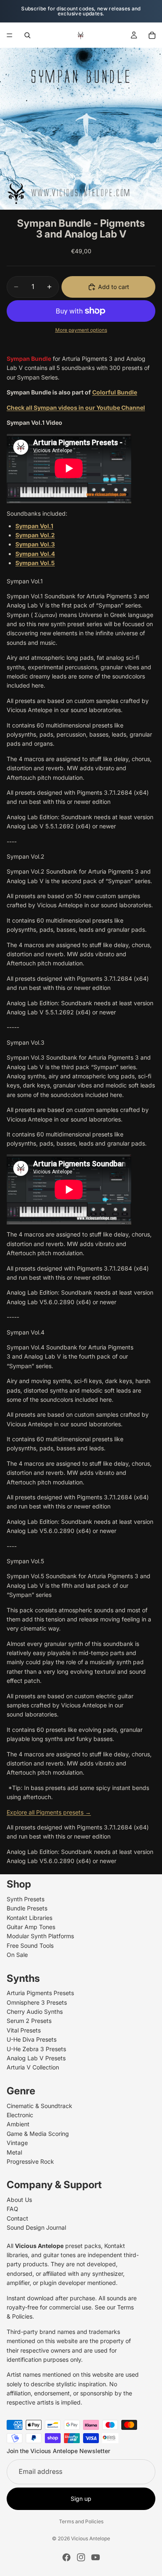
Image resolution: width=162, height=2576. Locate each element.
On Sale (17, 1955)
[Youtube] (96, 2557)
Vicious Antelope (91, 2538)
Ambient (18, 2124)
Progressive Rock (30, 2161)
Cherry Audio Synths (35, 2012)
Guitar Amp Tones (31, 1926)
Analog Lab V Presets (36, 2058)
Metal (14, 2152)
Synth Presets (26, 1899)
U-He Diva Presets (32, 2039)
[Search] (27, 35)
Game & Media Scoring (38, 2133)
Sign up (81, 2498)
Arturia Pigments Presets (40, 1993)
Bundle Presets (27, 1908)
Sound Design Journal (36, 2227)
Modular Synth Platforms (40, 1936)
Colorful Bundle (115, 392)
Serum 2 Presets (29, 2021)
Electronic (20, 2114)
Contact (17, 2218)
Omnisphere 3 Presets (37, 2002)
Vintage (17, 2143)
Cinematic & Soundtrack (39, 2105)
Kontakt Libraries (29, 1917)
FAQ (12, 2209)
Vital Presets (24, 2030)
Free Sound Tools (30, 1945)
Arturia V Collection (33, 2067)
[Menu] (10, 35)
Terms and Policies (81, 2521)
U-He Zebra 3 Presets (36, 2048)
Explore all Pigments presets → (49, 1812)
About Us (19, 2200)
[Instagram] (81, 2557)
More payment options (81, 330)
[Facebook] (66, 2557)
